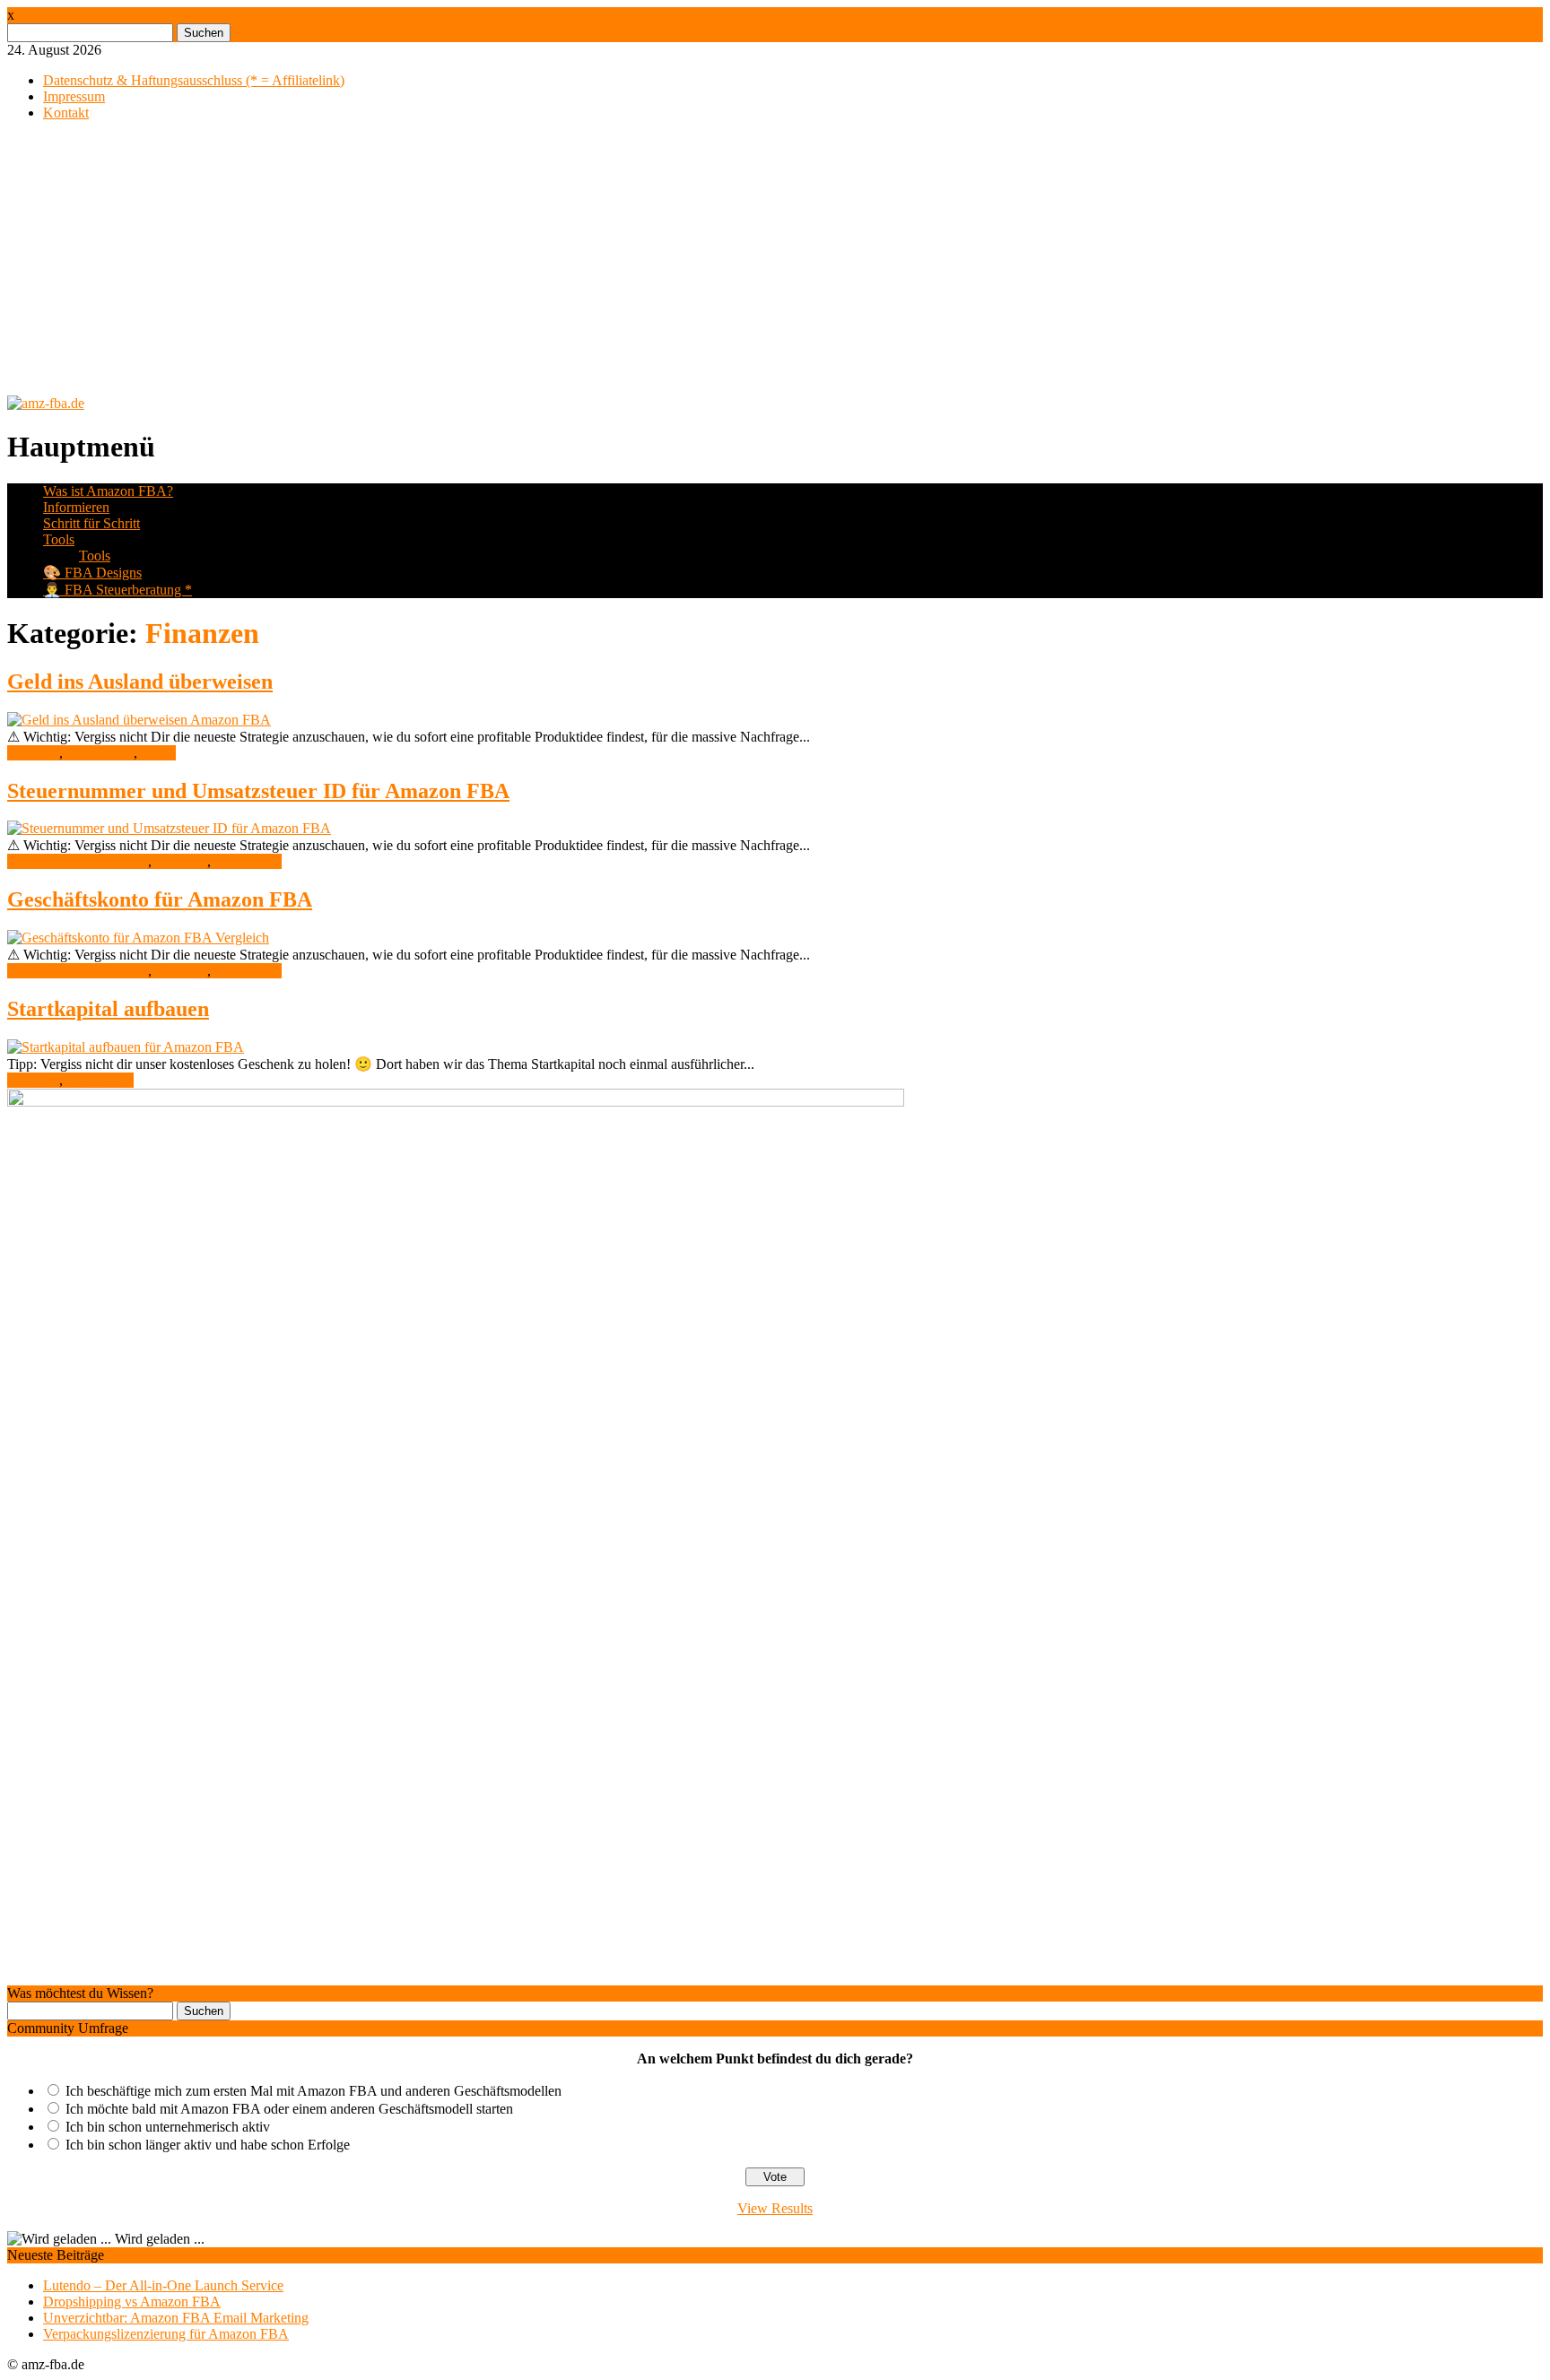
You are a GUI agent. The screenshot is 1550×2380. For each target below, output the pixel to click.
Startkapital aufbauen (108, 1009)
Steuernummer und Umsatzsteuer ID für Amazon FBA (258, 791)
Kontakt (66, 113)
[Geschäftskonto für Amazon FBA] (138, 938)
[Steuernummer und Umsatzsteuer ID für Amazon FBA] (169, 828)
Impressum (74, 96)
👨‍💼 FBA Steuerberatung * (118, 590)
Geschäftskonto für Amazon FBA (160, 899)
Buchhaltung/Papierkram (78, 861)
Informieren (76, 507)
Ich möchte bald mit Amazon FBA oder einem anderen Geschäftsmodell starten (289, 2109)
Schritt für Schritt (91, 523)
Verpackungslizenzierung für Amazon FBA (166, 2334)
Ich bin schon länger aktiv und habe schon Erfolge (208, 2145)
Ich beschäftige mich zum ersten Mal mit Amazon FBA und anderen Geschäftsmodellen (313, 2091)
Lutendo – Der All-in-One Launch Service (163, 2285)
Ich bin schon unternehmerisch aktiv (168, 2127)
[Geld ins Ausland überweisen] (139, 720)
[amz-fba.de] (46, 403)
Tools (59, 539)
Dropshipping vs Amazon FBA (132, 2302)
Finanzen (33, 753)
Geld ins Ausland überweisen (140, 682)
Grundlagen (100, 753)
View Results (775, 2208)
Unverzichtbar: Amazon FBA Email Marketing (176, 2318)
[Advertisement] (775, 261)
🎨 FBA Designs (92, 573)
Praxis (158, 753)
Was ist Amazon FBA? (108, 491)
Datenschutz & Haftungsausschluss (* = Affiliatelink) (194, 80)
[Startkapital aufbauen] (126, 1047)
